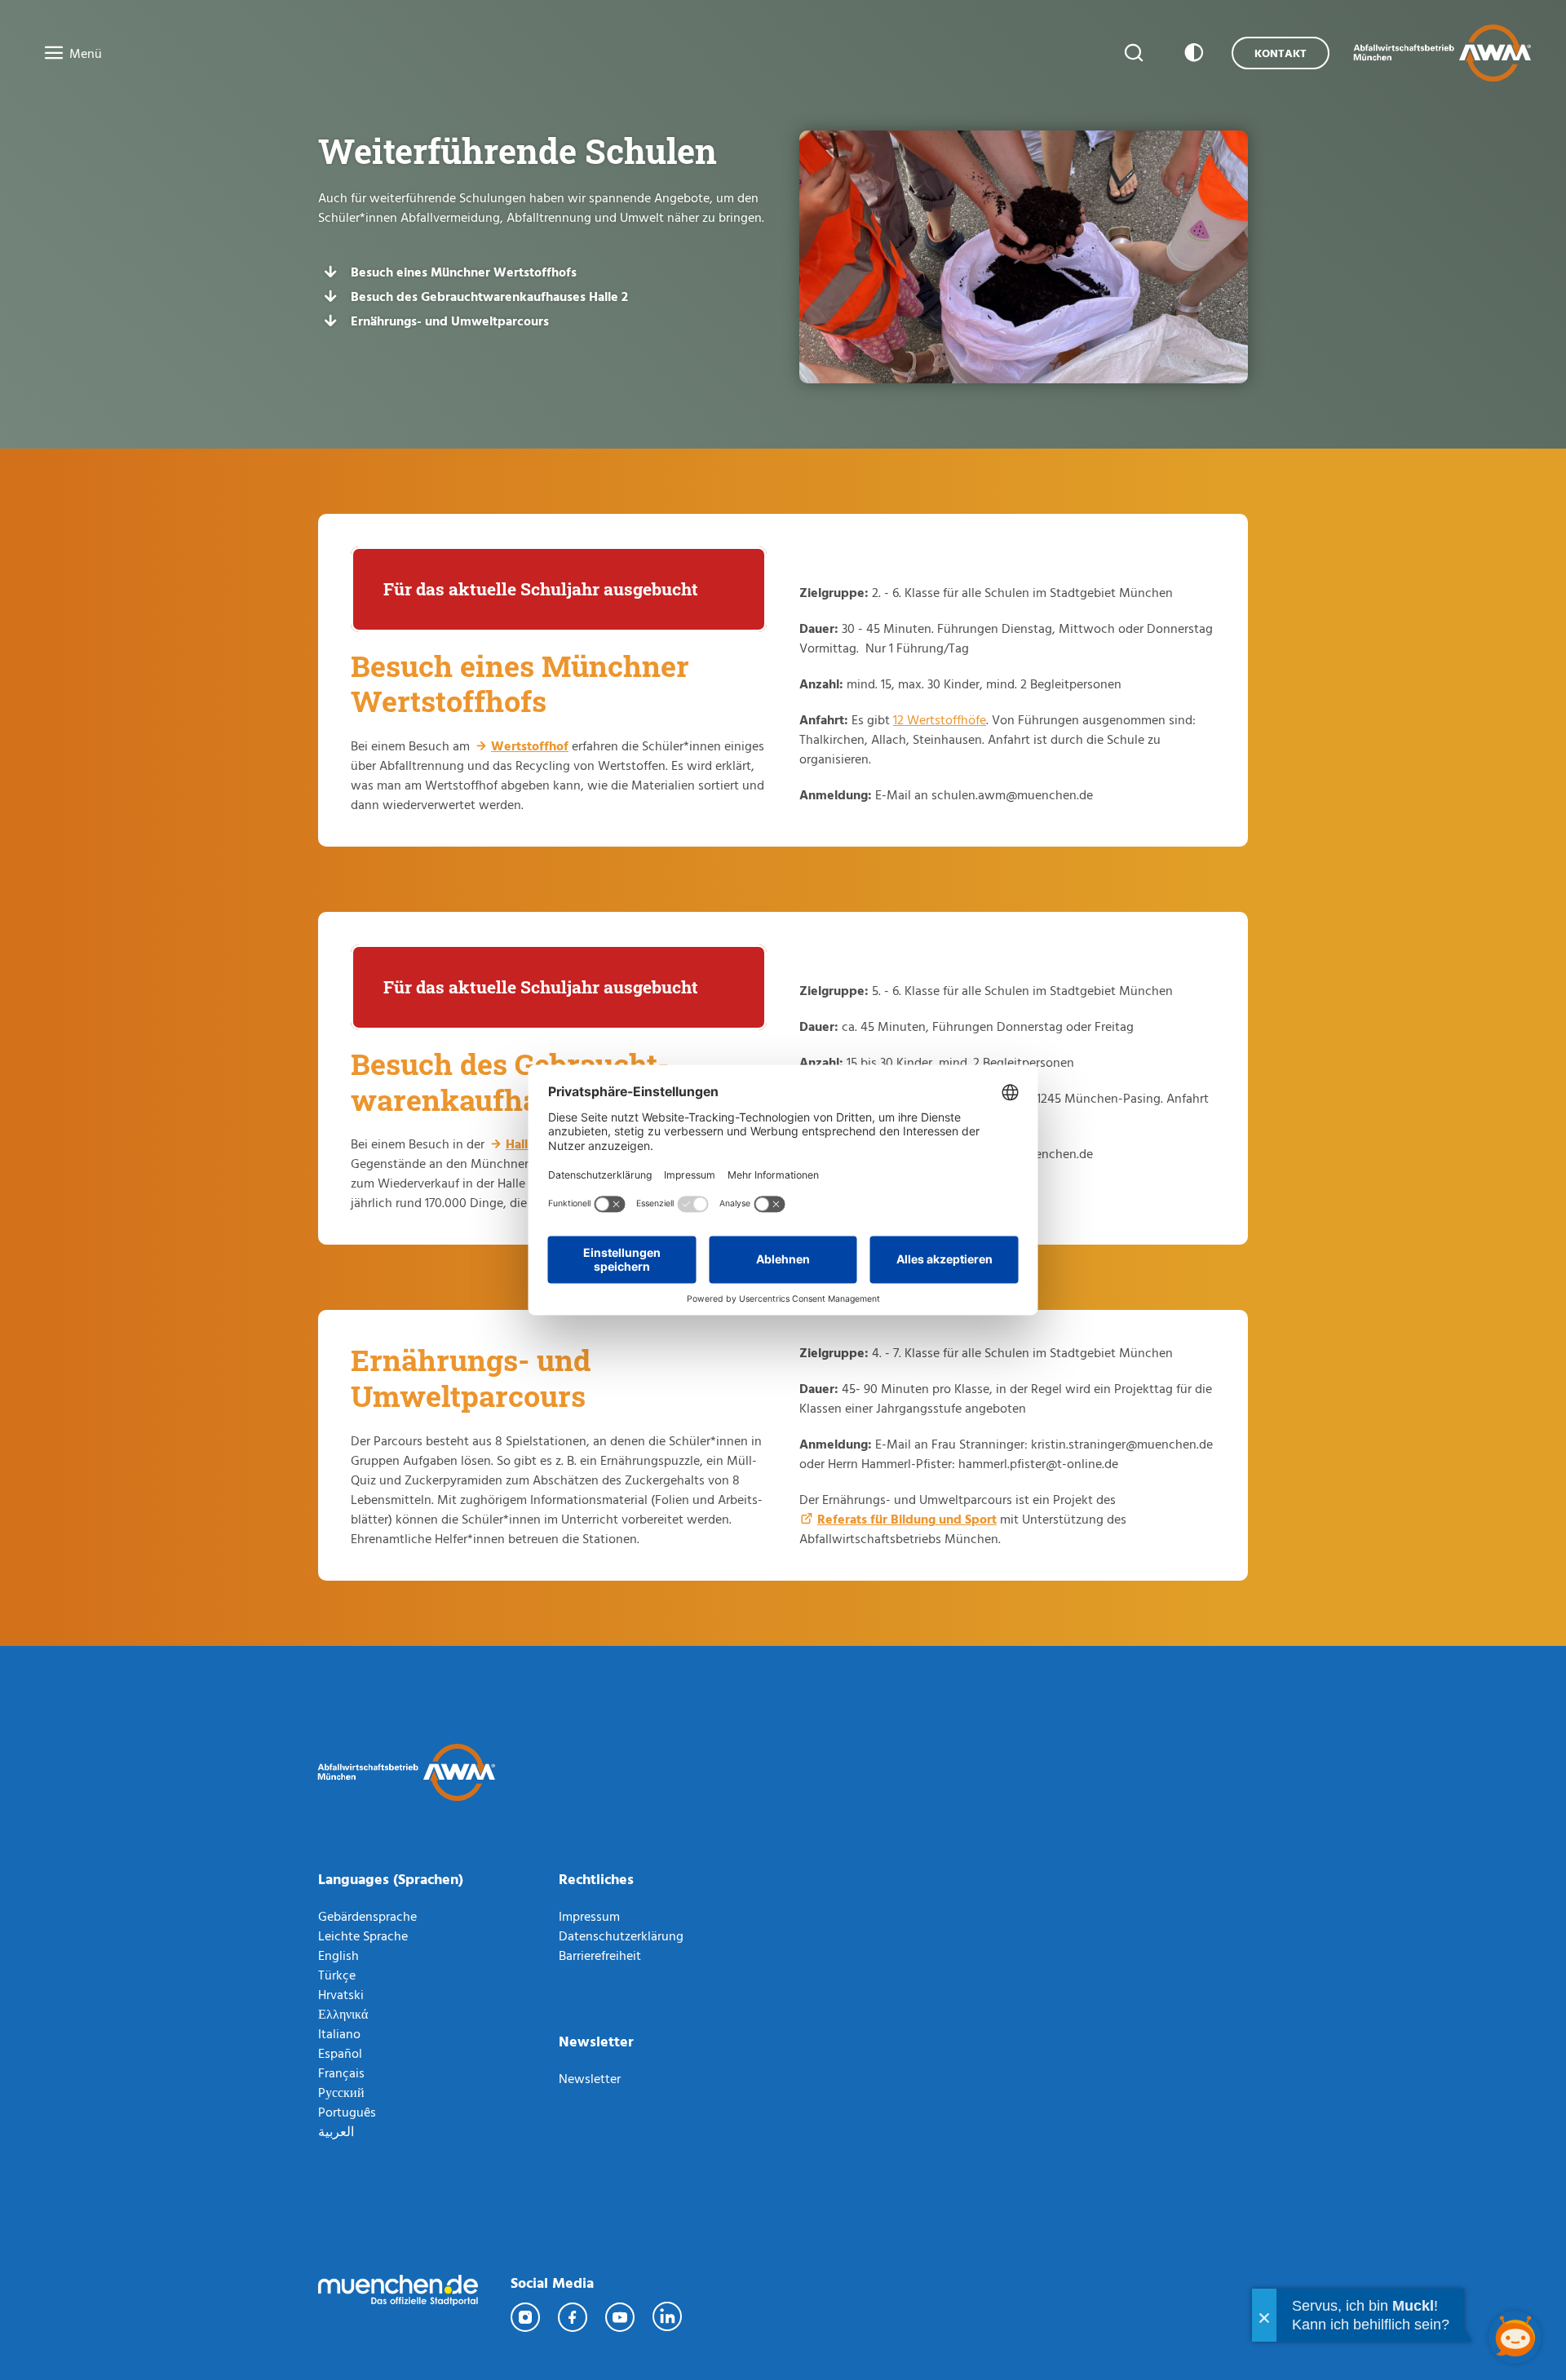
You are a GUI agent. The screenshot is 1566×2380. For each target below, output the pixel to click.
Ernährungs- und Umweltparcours (450, 321)
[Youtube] (621, 2317)
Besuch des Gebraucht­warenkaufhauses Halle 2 (489, 296)
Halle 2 (525, 1144)
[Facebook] (573, 2317)
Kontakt (1281, 53)
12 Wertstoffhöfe (940, 719)
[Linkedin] (668, 2317)
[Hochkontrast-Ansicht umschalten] (1191, 53)
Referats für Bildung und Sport (907, 1519)
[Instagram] (526, 2317)
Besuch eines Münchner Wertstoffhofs (464, 272)
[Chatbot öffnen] (1515, 2337)
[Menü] (49, 54)
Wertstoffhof (530, 745)
